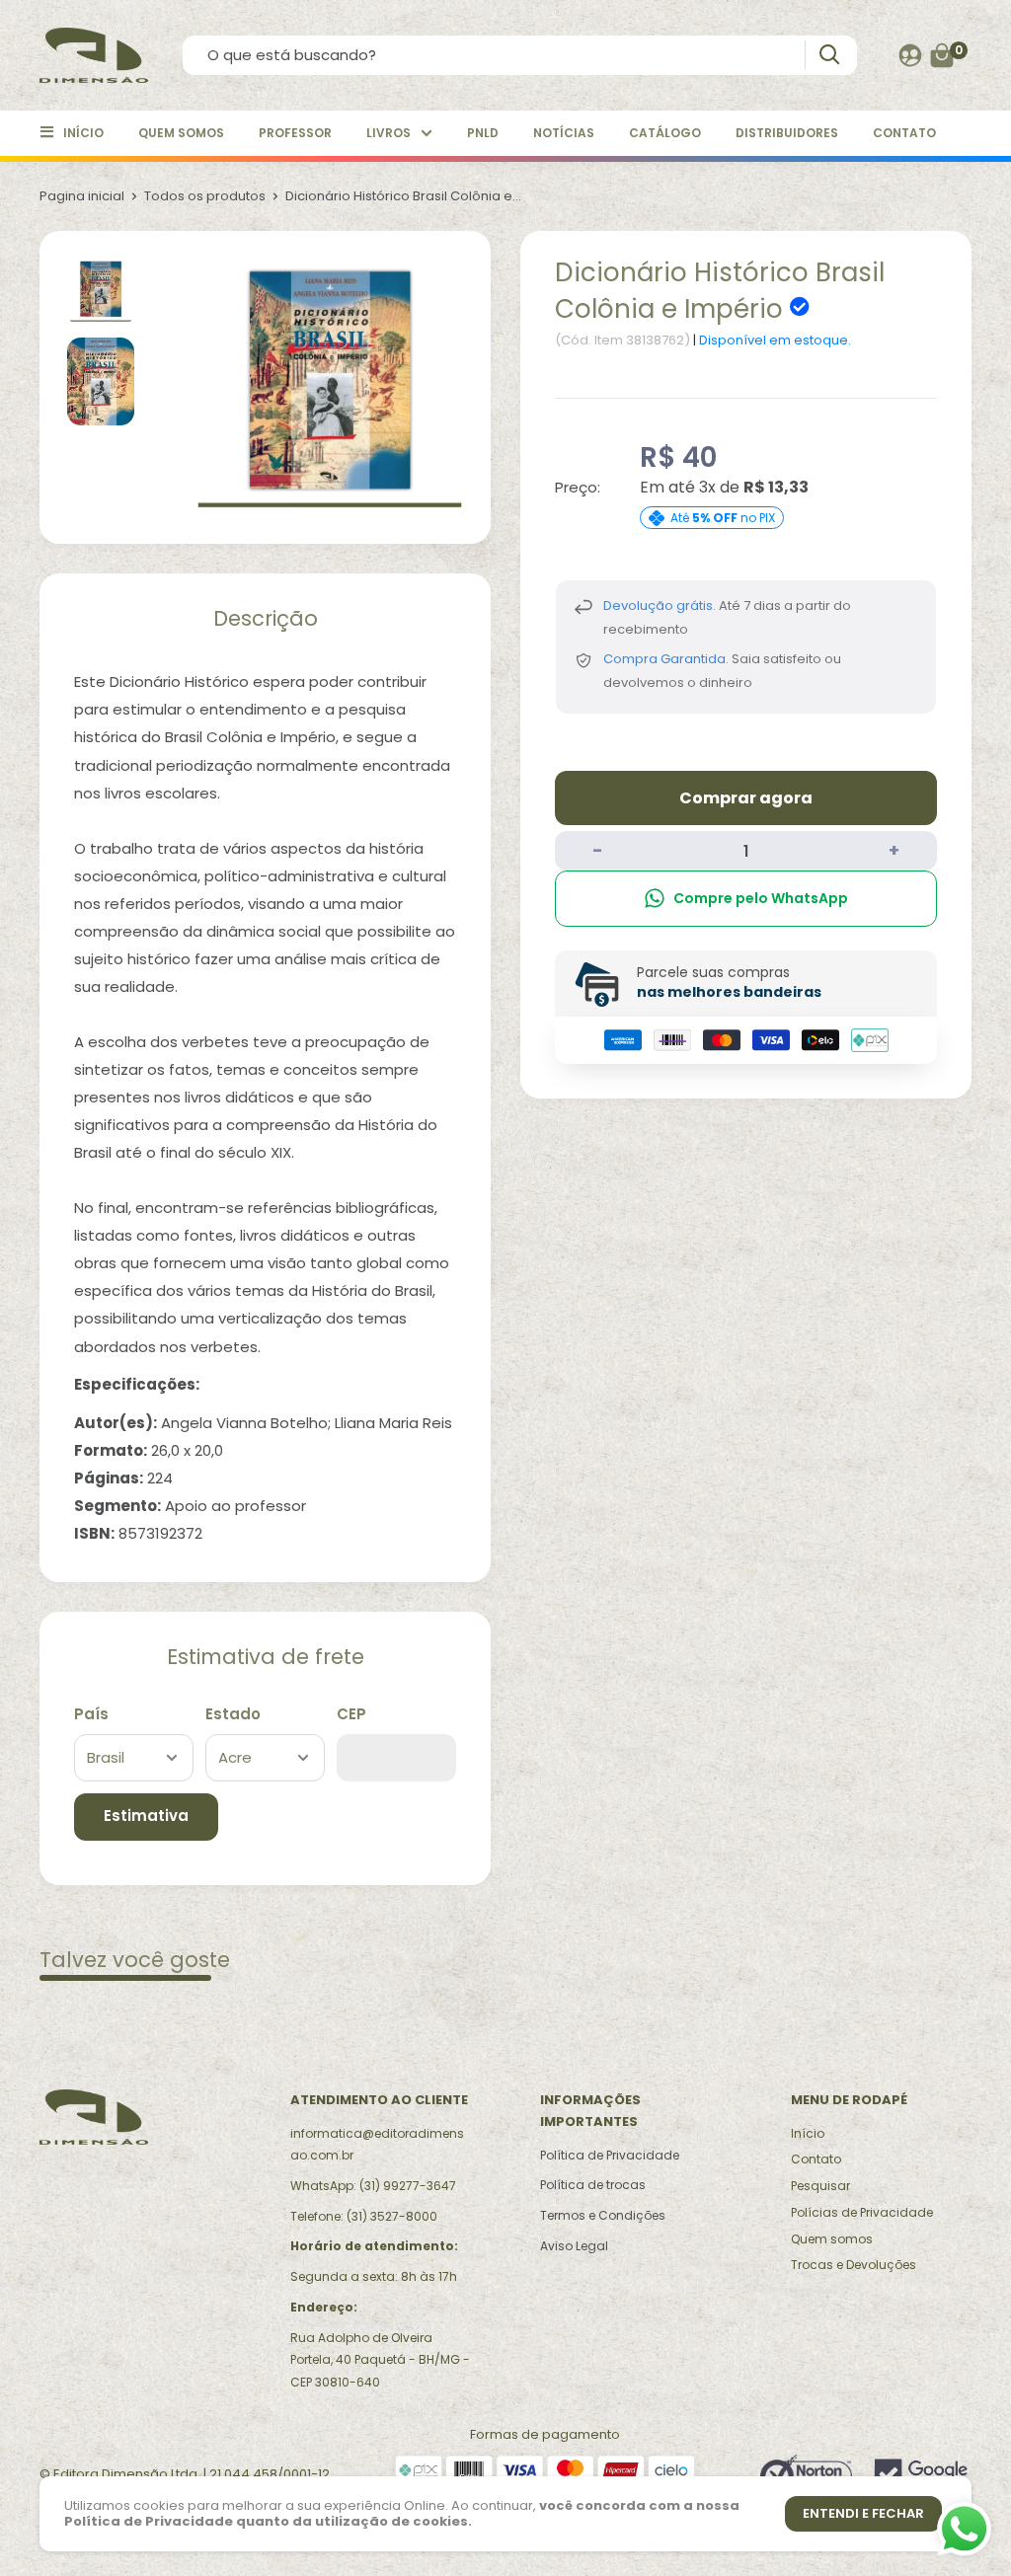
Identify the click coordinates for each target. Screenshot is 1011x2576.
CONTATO (904, 133)
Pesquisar (820, 2186)
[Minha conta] (910, 55)
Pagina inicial (82, 196)
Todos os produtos (205, 196)
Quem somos (832, 2239)
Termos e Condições (603, 2215)
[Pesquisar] (829, 55)
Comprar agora (746, 798)
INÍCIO (83, 133)
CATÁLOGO (665, 133)
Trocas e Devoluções (854, 2265)
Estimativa (146, 1816)
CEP (351, 1714)
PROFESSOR (295, 133)
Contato (816, 2159)
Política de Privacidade (610, 2155)
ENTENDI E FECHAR (863, 2513)
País (91, 1714)
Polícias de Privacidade (862, 2212)
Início (808, 2133)
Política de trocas (593, 2185)
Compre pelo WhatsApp (761, 898)
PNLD (483, 133)
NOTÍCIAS (564, 133)
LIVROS (389, 133)
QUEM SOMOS (181, 133)
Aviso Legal (574, 2246)
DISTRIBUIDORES (787, 133)
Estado (233, 1714)
